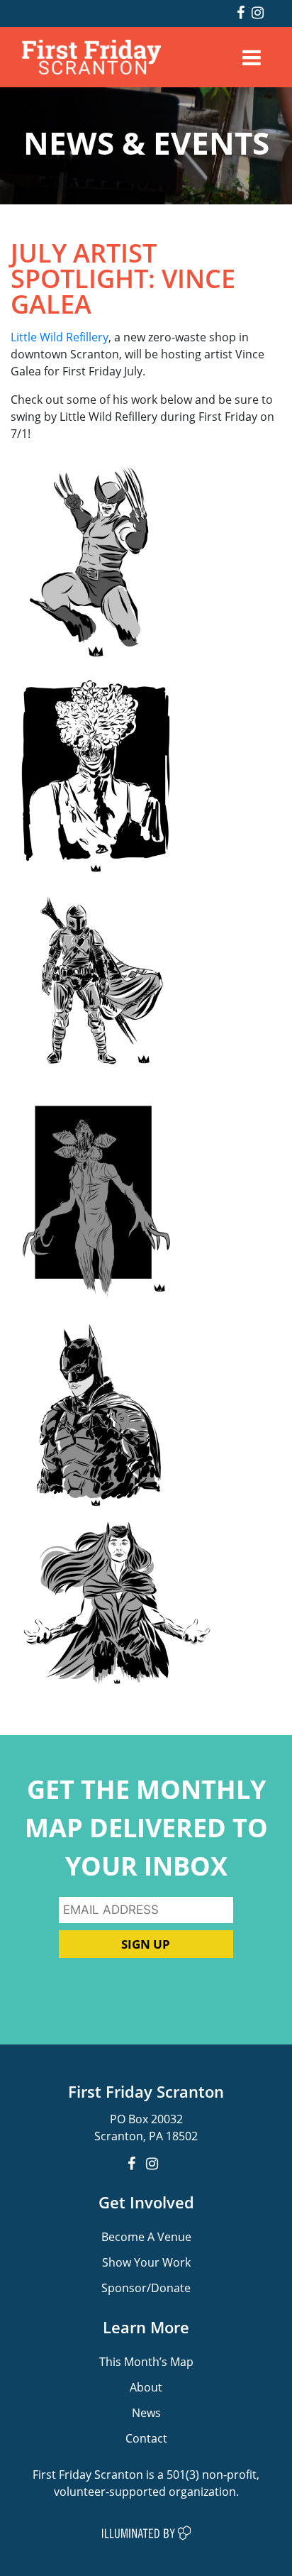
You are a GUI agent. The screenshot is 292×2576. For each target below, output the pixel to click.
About (146, 2387)
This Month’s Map (146, 2361)
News (146, 2412)
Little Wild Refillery (60, 337)
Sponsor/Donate (146, 2288)
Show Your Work (146, 2262)
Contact (146, 2438)
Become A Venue (146, 2236)
